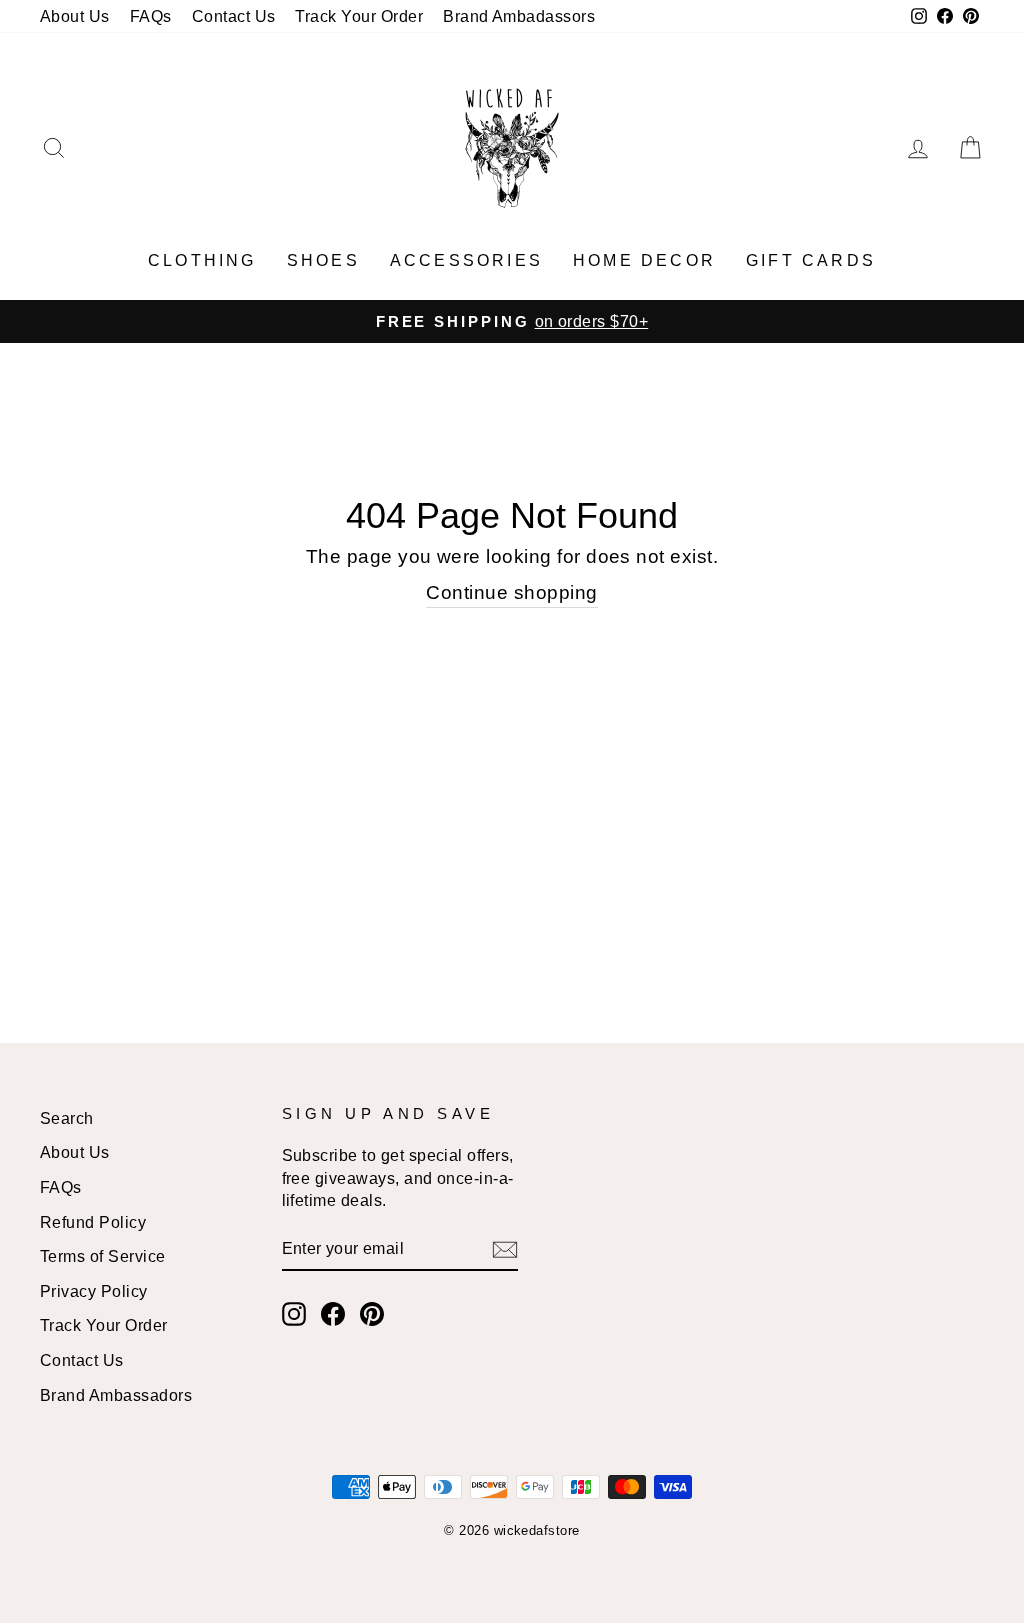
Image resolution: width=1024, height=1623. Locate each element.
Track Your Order (359, 16)
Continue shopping (511, 592)
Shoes (323, 260)
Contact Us (234, 16)
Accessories (466, 260)
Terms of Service (103, 1256)
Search (67, 1118)
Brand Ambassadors (116, 1395)
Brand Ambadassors (519, 16)
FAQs (151, 16)
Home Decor (644, 260)
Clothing (202, 260)
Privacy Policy (94, 1291)
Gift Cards (811, 260)
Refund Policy (93, 1222)
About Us (75, 16)
